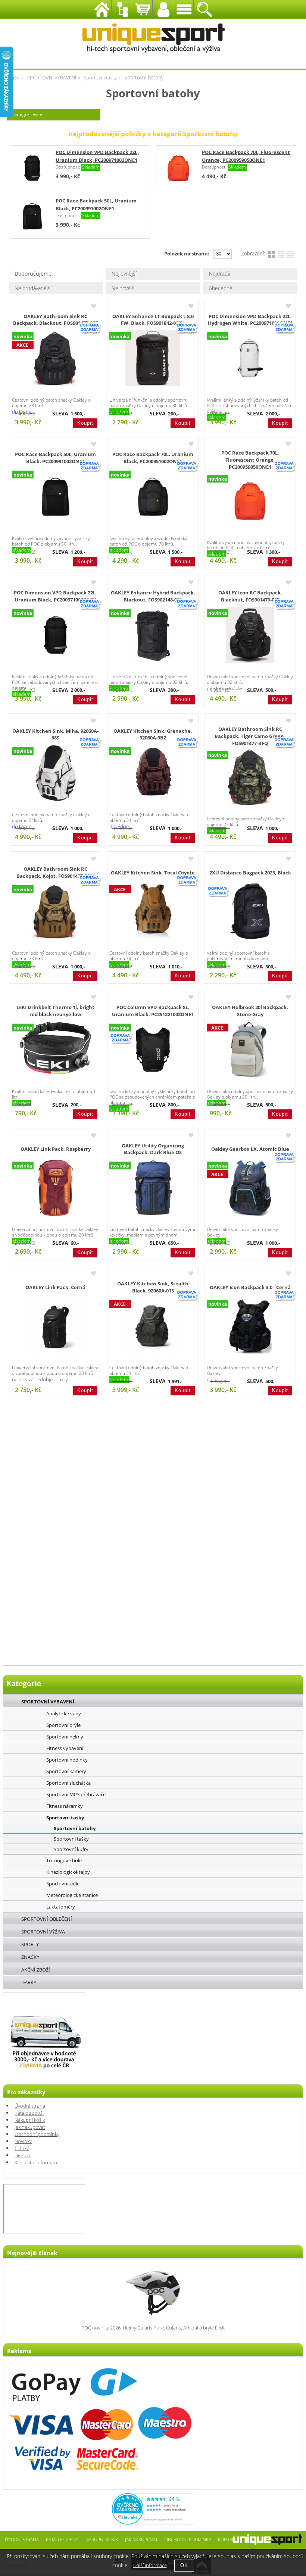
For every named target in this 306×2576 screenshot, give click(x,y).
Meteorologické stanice (72, 1895)
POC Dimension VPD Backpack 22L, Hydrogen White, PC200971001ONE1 (250, 320)
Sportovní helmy (65, 1737)
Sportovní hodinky (67, 1760)
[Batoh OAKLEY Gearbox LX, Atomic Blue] (250, 1188)
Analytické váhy (64, 1713)
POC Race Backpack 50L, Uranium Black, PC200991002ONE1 (55, 458)
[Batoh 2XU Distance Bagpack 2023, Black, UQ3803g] (250, 911)
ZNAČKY (30, 1957)
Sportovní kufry (71, 1849)
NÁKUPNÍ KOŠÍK (102, 2539)
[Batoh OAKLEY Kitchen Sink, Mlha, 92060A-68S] (56, 773)
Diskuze (23, 2156)
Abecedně (221, 288)
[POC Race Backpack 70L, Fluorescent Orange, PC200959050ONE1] (178, 168)
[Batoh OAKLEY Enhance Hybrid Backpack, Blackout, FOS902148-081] (153, 635)
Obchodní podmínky (37, 2134)
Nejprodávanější (33, 288)
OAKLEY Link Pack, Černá (55, 1287)
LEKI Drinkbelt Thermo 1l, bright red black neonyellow (55, 1011)
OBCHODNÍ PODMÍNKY (188, 2539)
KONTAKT (227, 2539)
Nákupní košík (30, 2120)
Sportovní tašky (65, 1818)
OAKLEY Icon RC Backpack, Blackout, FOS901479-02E (250, 596)
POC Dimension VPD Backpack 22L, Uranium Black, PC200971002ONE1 (55, 596)
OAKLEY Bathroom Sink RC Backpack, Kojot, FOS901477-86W (55, 873)
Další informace (150, 2565)
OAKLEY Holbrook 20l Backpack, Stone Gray (250, 1011)
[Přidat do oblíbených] (94, 306)
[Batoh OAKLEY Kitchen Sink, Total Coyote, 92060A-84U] (153, 911)
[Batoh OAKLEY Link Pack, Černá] (56, 1326)
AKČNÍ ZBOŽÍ (36, 1970)
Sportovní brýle (63, 1725)
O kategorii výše (26, 114)
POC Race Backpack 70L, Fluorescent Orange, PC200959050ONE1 (250, 460)
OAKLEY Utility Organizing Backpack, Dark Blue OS (153, 1149)
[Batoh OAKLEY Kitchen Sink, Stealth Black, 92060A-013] (153, 1326)
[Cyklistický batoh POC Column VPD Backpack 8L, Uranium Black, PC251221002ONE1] (153, 1050)
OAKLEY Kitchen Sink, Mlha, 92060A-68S (55, 735)
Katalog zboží (29, 2113)
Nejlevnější (124, 274)
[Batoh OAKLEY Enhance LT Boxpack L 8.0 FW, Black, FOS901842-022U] (153, 358)
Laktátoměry (61, 1907)
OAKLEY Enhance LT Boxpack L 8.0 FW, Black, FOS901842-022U (153, 320)
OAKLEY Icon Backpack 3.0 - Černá (250, 1287)
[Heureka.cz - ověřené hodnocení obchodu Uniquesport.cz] (153, 2523)
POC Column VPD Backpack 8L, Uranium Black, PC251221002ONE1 (153, 1011)
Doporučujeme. (34, 274)
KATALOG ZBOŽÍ (62, 2539)
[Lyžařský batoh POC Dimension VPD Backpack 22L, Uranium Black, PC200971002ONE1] (56, 635)
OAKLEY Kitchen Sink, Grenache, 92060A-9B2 (153, 735)
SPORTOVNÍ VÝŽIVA (43, 1932)
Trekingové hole (64, 1860)
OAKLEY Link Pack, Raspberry (56, 1149)
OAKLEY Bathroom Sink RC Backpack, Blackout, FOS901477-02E (55, 320)
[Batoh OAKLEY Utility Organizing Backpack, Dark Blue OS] (153, 1188)
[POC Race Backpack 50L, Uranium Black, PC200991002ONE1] (32, 216)
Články (22, 2148)
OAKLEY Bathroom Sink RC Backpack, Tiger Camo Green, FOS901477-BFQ (250, 736)
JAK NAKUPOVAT (141, 2539)
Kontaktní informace (37, 2163)
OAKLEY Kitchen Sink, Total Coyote (153, 873)
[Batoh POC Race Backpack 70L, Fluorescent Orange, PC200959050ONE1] (250, 501)
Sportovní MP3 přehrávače (76, 1794)
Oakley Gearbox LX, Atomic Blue (250, 1149)
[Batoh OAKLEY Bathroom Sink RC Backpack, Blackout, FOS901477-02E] (56, 358)
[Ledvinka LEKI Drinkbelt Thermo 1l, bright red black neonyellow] (56, 1048)
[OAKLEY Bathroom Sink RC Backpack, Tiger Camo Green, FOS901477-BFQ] (250, 777)
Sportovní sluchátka (68, 1783)
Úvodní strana (30, 2106)
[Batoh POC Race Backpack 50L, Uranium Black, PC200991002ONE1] (56, 497)
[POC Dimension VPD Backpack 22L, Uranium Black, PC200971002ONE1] (32, 168)
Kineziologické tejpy (68, 1872)
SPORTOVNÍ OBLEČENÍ (47, 1919)
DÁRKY (29, 1982)
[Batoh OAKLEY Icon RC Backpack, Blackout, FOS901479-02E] (250, 635)
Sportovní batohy (75, 1829)
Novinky (23, 2141)
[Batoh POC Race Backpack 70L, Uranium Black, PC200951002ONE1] (153, 497)
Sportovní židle (63, 1884)
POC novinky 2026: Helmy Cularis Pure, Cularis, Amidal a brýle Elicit (153, 2328)
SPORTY (30, 1944)
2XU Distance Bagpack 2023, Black (250, 873)
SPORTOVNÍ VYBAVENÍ (48, 1702)
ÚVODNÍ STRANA (22, 2539)
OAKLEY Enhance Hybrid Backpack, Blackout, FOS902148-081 (153, 596)
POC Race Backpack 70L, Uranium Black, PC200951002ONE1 (153, 458)
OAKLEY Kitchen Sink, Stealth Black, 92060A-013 (153, 1287)
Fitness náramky (65, 1806)
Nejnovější (124, 288)
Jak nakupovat (30, 2127)
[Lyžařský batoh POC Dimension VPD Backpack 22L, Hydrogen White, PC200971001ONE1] (250, 358)
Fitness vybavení (65, 1748)
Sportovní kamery (66, 1771)
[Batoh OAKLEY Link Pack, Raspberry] (56, 1188)
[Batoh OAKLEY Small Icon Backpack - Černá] (250, 1326)
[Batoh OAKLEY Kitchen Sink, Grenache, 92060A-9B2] (153, 773)
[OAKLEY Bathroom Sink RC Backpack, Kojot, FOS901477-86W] (55, 911)
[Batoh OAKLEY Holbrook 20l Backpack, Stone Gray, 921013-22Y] (250, 1050)
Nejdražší (220, 274)
